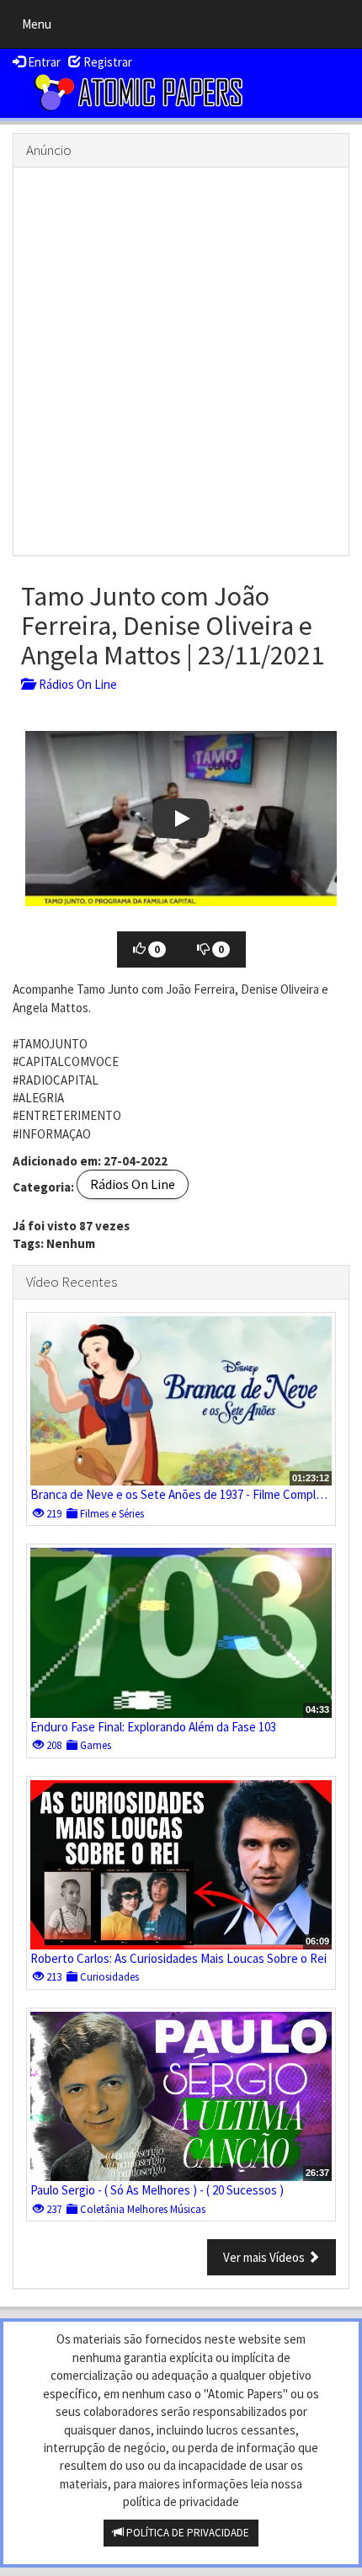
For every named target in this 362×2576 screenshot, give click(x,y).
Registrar (106, 62)
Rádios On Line (75, 684)
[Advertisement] (181, 361)
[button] (181, 819)
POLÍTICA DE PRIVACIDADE (186, 2533)
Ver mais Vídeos (265, 2257)
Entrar (43, 62)
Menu (41, 28)
